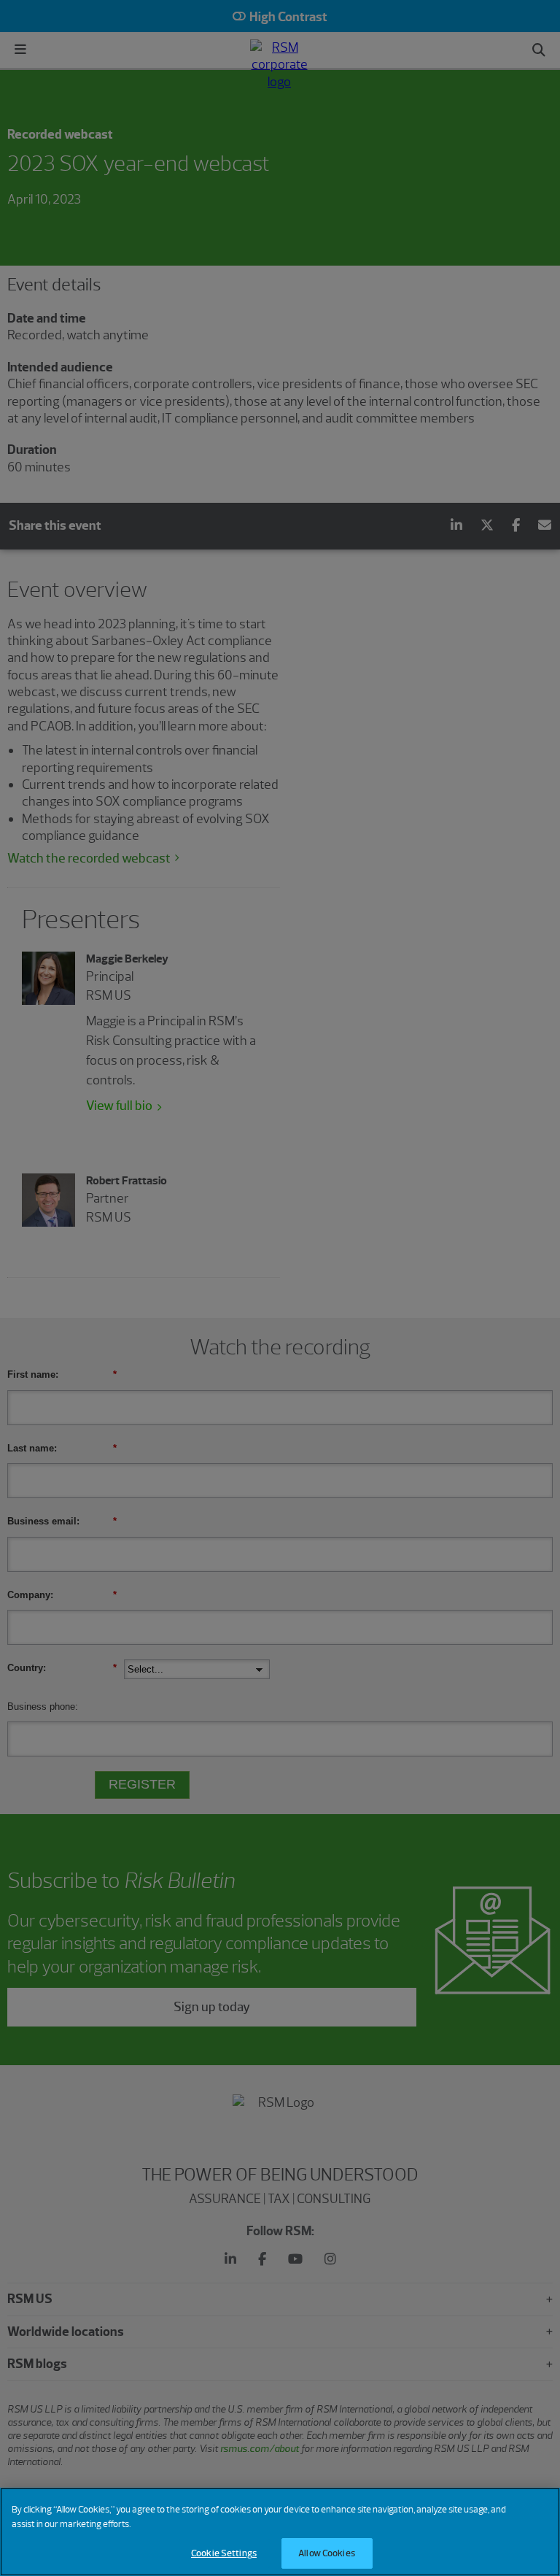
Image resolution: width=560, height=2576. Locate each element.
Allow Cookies (327, 2553)
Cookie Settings (224, 2553)
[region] (280, 2532)
